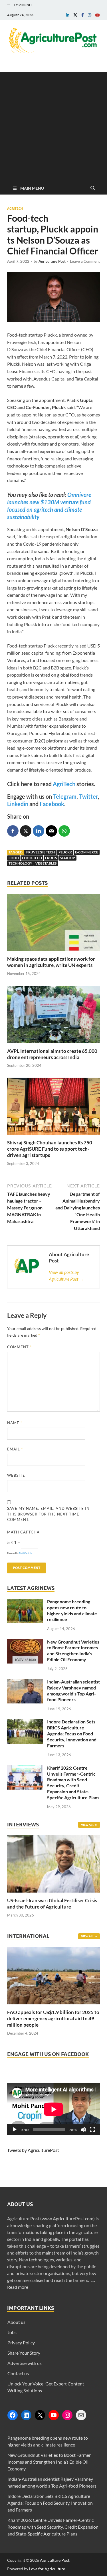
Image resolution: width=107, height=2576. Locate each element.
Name (15, 1423)
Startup (67, 858)
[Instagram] (67, 2415)
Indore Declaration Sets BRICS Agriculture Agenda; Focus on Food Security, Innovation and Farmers (72, 1733)
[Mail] (81, 2415)
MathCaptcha (26, 1553)
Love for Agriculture (47, 2569)
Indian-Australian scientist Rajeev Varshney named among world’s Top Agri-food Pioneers (73, 1690)
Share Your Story (24, 2353)
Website (16, 1475)
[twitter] (75, 15)
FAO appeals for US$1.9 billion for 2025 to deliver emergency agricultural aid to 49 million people (53, 2018)
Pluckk (65, 852)
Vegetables (46, 863)
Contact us (18, 2373)
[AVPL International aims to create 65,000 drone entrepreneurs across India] (53, 1044)
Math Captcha (23, 1532)
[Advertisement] (53, 125)
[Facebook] (13, 2415)
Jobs (12, 2332)
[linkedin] (68, 15)
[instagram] (90, 15)
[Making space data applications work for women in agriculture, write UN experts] (53, 952)
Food (14, 858)
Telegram (65, 796)
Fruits (51, 858)
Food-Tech (32, 858)
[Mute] (83, 2130)
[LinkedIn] (26, 2415)
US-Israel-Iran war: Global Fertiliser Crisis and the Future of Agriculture (52, 1904)
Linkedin (18, 804)
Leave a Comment (85, 261)
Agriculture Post (52, 261)
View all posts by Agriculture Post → (66, 1275)
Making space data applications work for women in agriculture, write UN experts (51, 962)
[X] (40, 2415)
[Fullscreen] (92, 2130)
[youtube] (98, 15)
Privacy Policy (21, 2343)
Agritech (15, 209)
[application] (53, 2109)
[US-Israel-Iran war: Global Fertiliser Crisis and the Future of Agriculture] (53, 1894)
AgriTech (64, 784)
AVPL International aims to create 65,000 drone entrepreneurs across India (52, 1054)
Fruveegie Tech (40, 852)
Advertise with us (25, 2363)
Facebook (52, 804)
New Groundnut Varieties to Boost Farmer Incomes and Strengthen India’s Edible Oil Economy (73, 1651)
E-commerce (87, 852)
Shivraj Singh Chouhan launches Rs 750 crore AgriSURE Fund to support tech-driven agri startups (50, 1149)
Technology (20, 863)
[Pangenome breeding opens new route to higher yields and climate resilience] (25, 1602)
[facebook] (83, 15)
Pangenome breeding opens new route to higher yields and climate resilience (72, 1610)
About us (16, 2322)
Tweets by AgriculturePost (33, 2150)
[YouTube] (54, 2415)
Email (15, 1449)
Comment (19, 1347)
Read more (18, 2287)
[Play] (15, 2130)
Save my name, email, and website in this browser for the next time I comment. (48, 1514)
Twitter (88, 796)
